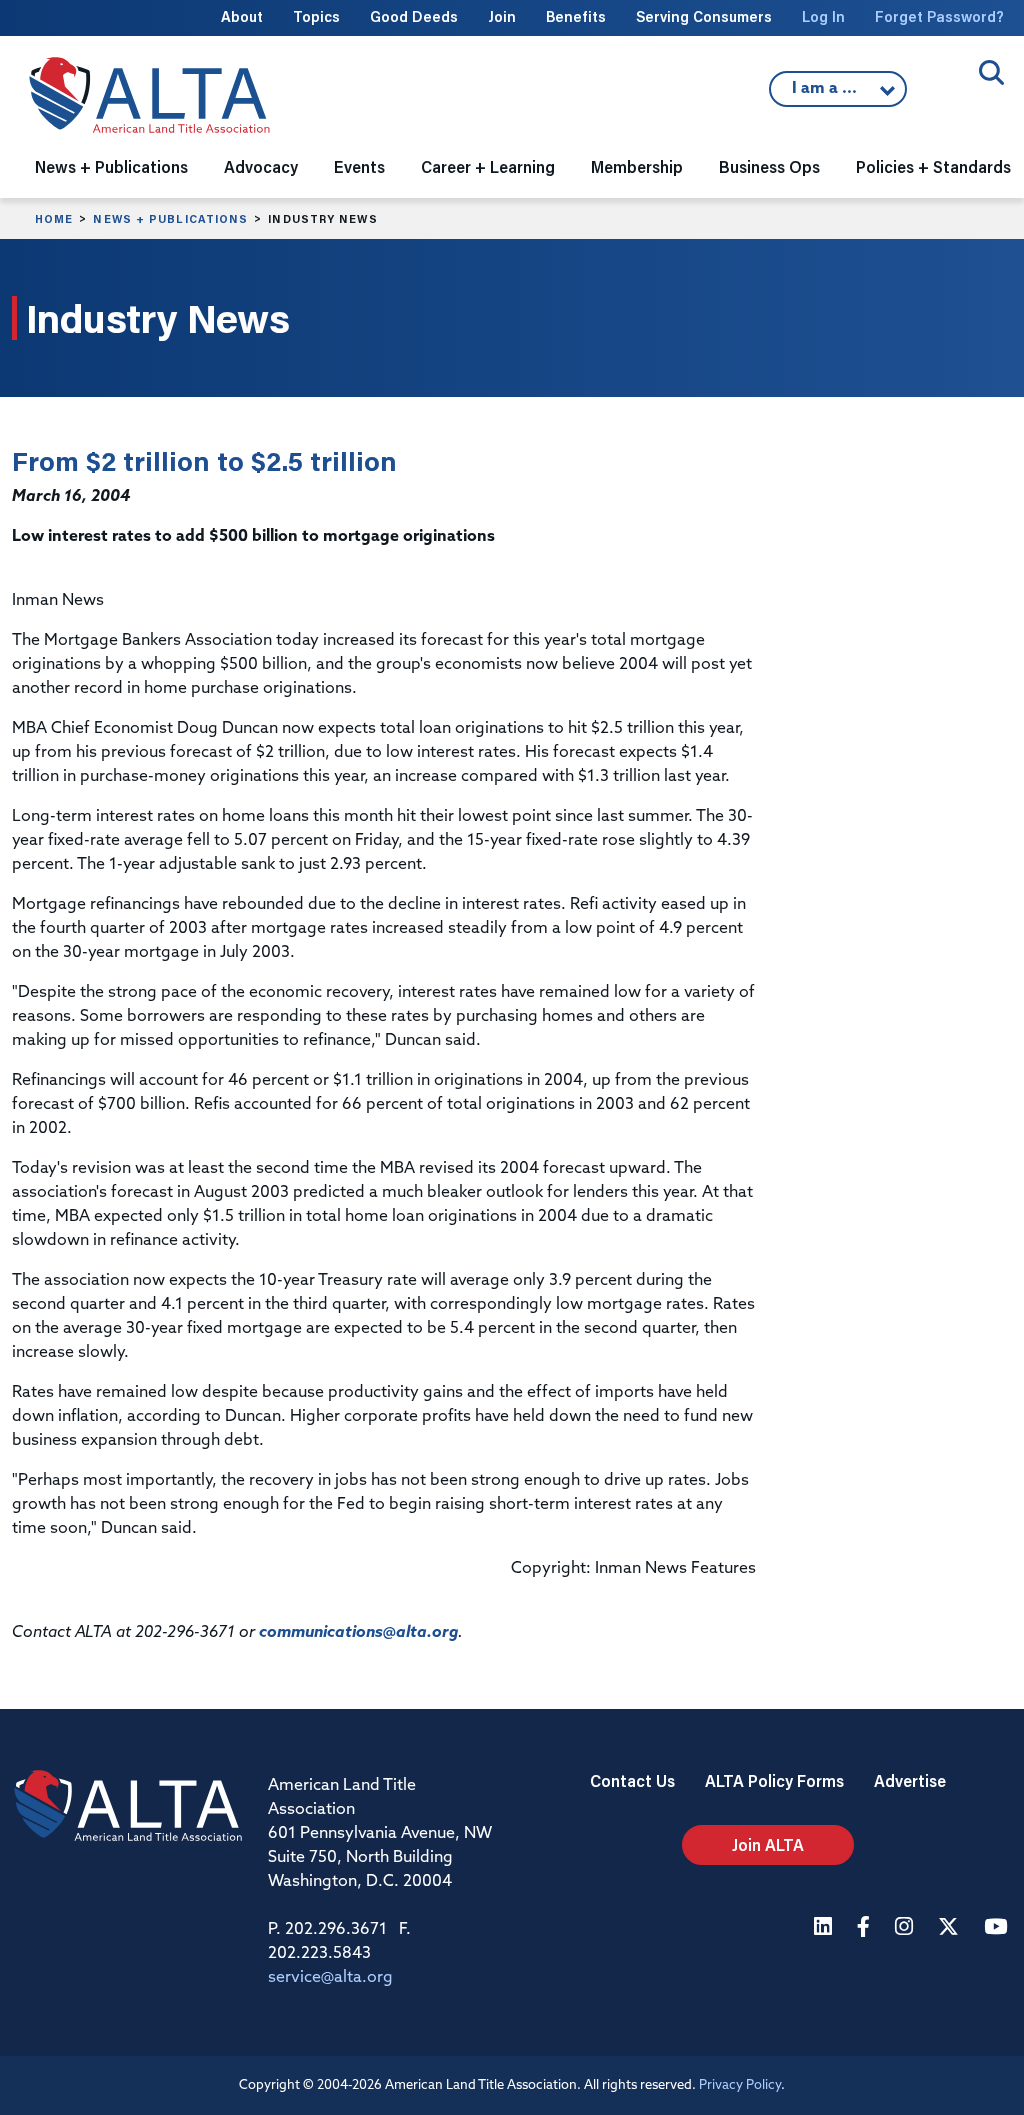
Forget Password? (939, 16)
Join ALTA (768, 1844)
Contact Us (632, 1780)
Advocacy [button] (261, 166)
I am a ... (827, 94)
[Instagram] (906, 1928)
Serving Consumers (704, 16)
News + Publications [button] (111, 166)
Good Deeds (414, 16)
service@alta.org (330, 1978)
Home (54, 219)
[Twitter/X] (951, 1928)
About (242, 16)
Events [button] (359, 166)
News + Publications (170, 219)
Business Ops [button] (769, 166)
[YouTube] (998, 1928)
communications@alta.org (358, 1633)
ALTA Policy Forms (774, 1780)
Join (502, 16)
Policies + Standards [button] (933, 166)
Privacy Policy (740, 2085)
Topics (316, 16)
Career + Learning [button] (488, 166)
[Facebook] (866, 1928)
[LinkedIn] (825, 1928)
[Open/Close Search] (991, 72)
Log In (823, 16)
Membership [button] (637, 166)
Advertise (910, 1780)
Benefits (576, 16)
